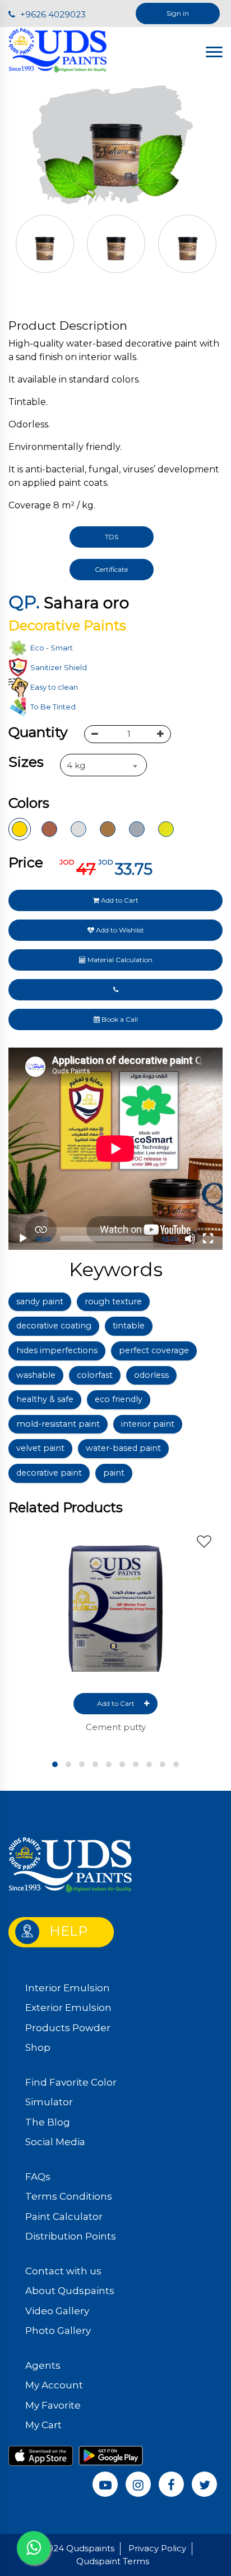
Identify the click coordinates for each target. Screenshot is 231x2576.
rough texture (113, 1301)
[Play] (23, 1239)
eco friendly (119, 1399)
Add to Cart (119, 900)
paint (114, 1473)
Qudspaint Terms (113, 2561)
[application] (115, 1149)
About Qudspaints (70, 2291)
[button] (55, 1764)
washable (36, 1375)
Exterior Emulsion (68, 2008)
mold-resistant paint (58, 1424)
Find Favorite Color (71, 2082)
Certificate (111, 569)
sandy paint (40, 1301)
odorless (151, 1375)
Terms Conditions (69, 2196)
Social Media (55, 2142)
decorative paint (49, 1473)
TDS (112, 537)
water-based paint (123, 1448)
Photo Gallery (58, 2331)
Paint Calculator (64, 2217)
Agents (43, 2365)
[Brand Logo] (58, 50)
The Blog (48, 2122)
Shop (38, 2047)
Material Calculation (119, 960)
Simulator (49, 2102)
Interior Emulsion (68, 1988)
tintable (129, 1326)
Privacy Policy (157, 2548)
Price (26, 862)
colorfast (95, 1375)
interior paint (148, 1424)
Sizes (26, 762)
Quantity (38, 732)
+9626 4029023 (52, 14)
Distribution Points (71, 2236)
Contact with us (63, 2271)
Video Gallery (57, 2311)
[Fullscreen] (208, 1239)
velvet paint (40, 1448)
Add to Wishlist (119, 930)
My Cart (43, 2425)
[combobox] (103, 765)
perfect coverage (154, 1350)
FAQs (38, 2177)
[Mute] (190, 1239)
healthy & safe (45, 1399)
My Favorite (53, 2405)
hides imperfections (57, 1350)
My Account (54, 2385)
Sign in (178, 13)
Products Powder (68, 2028)
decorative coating (54, 1326)
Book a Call (119, 1019)
